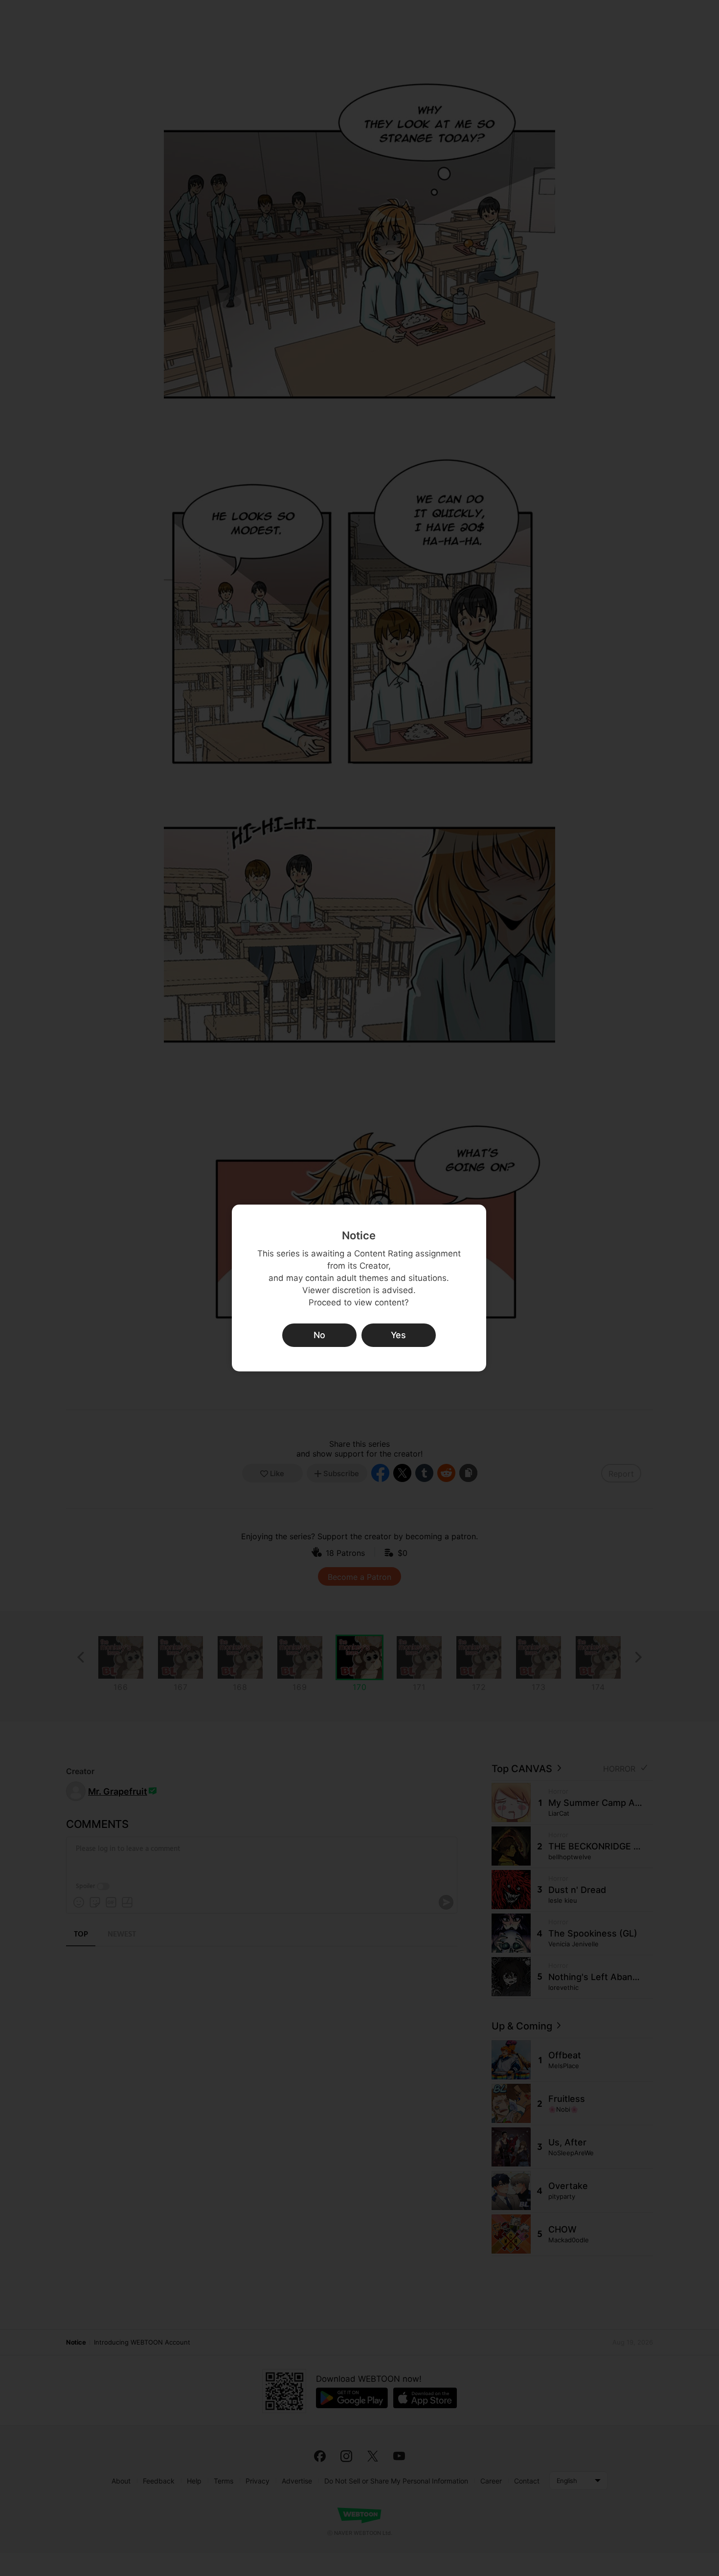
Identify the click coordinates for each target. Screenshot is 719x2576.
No (319, 1335)
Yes (398, 1335)
